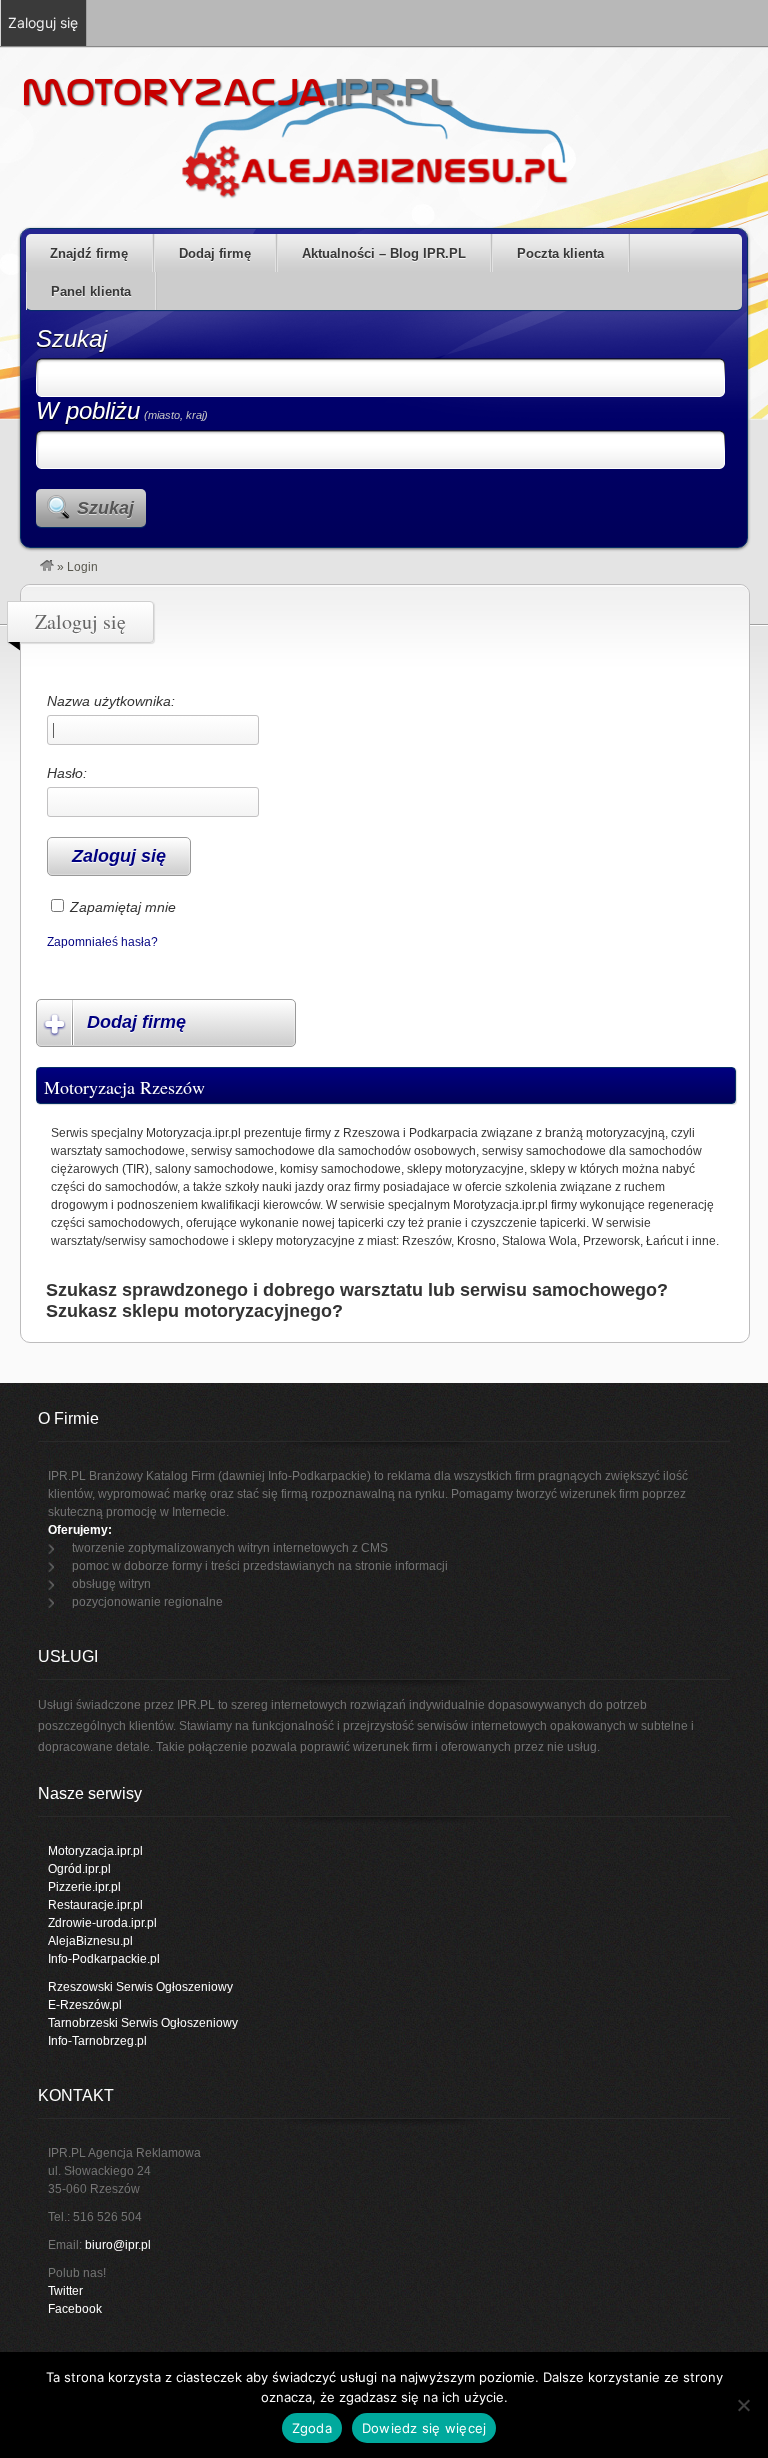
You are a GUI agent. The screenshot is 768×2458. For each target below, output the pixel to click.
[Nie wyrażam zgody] (743, 2405)
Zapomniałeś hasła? (102, 942)
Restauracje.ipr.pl (95, 1905)
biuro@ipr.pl (118, 2245)
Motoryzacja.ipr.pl (95, 1851)
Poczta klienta (560, 253)
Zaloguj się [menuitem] (43, 22)
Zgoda (312, 2428)
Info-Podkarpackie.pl (104, 1959)
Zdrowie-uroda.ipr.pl (102, 1923)
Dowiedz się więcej (424, 2428)
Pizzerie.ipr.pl (84, 1887)
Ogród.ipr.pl (79, 1869)
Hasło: (67, 773)
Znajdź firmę (89, 253)
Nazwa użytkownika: (111, 701)
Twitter (65, 2291)
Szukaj (71, 338)
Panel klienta (91, 291)
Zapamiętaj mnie (123, 907)
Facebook (75, 2309)
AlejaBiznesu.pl (90, 1941)
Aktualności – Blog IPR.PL (384, 253)
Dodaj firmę (215, 253)
